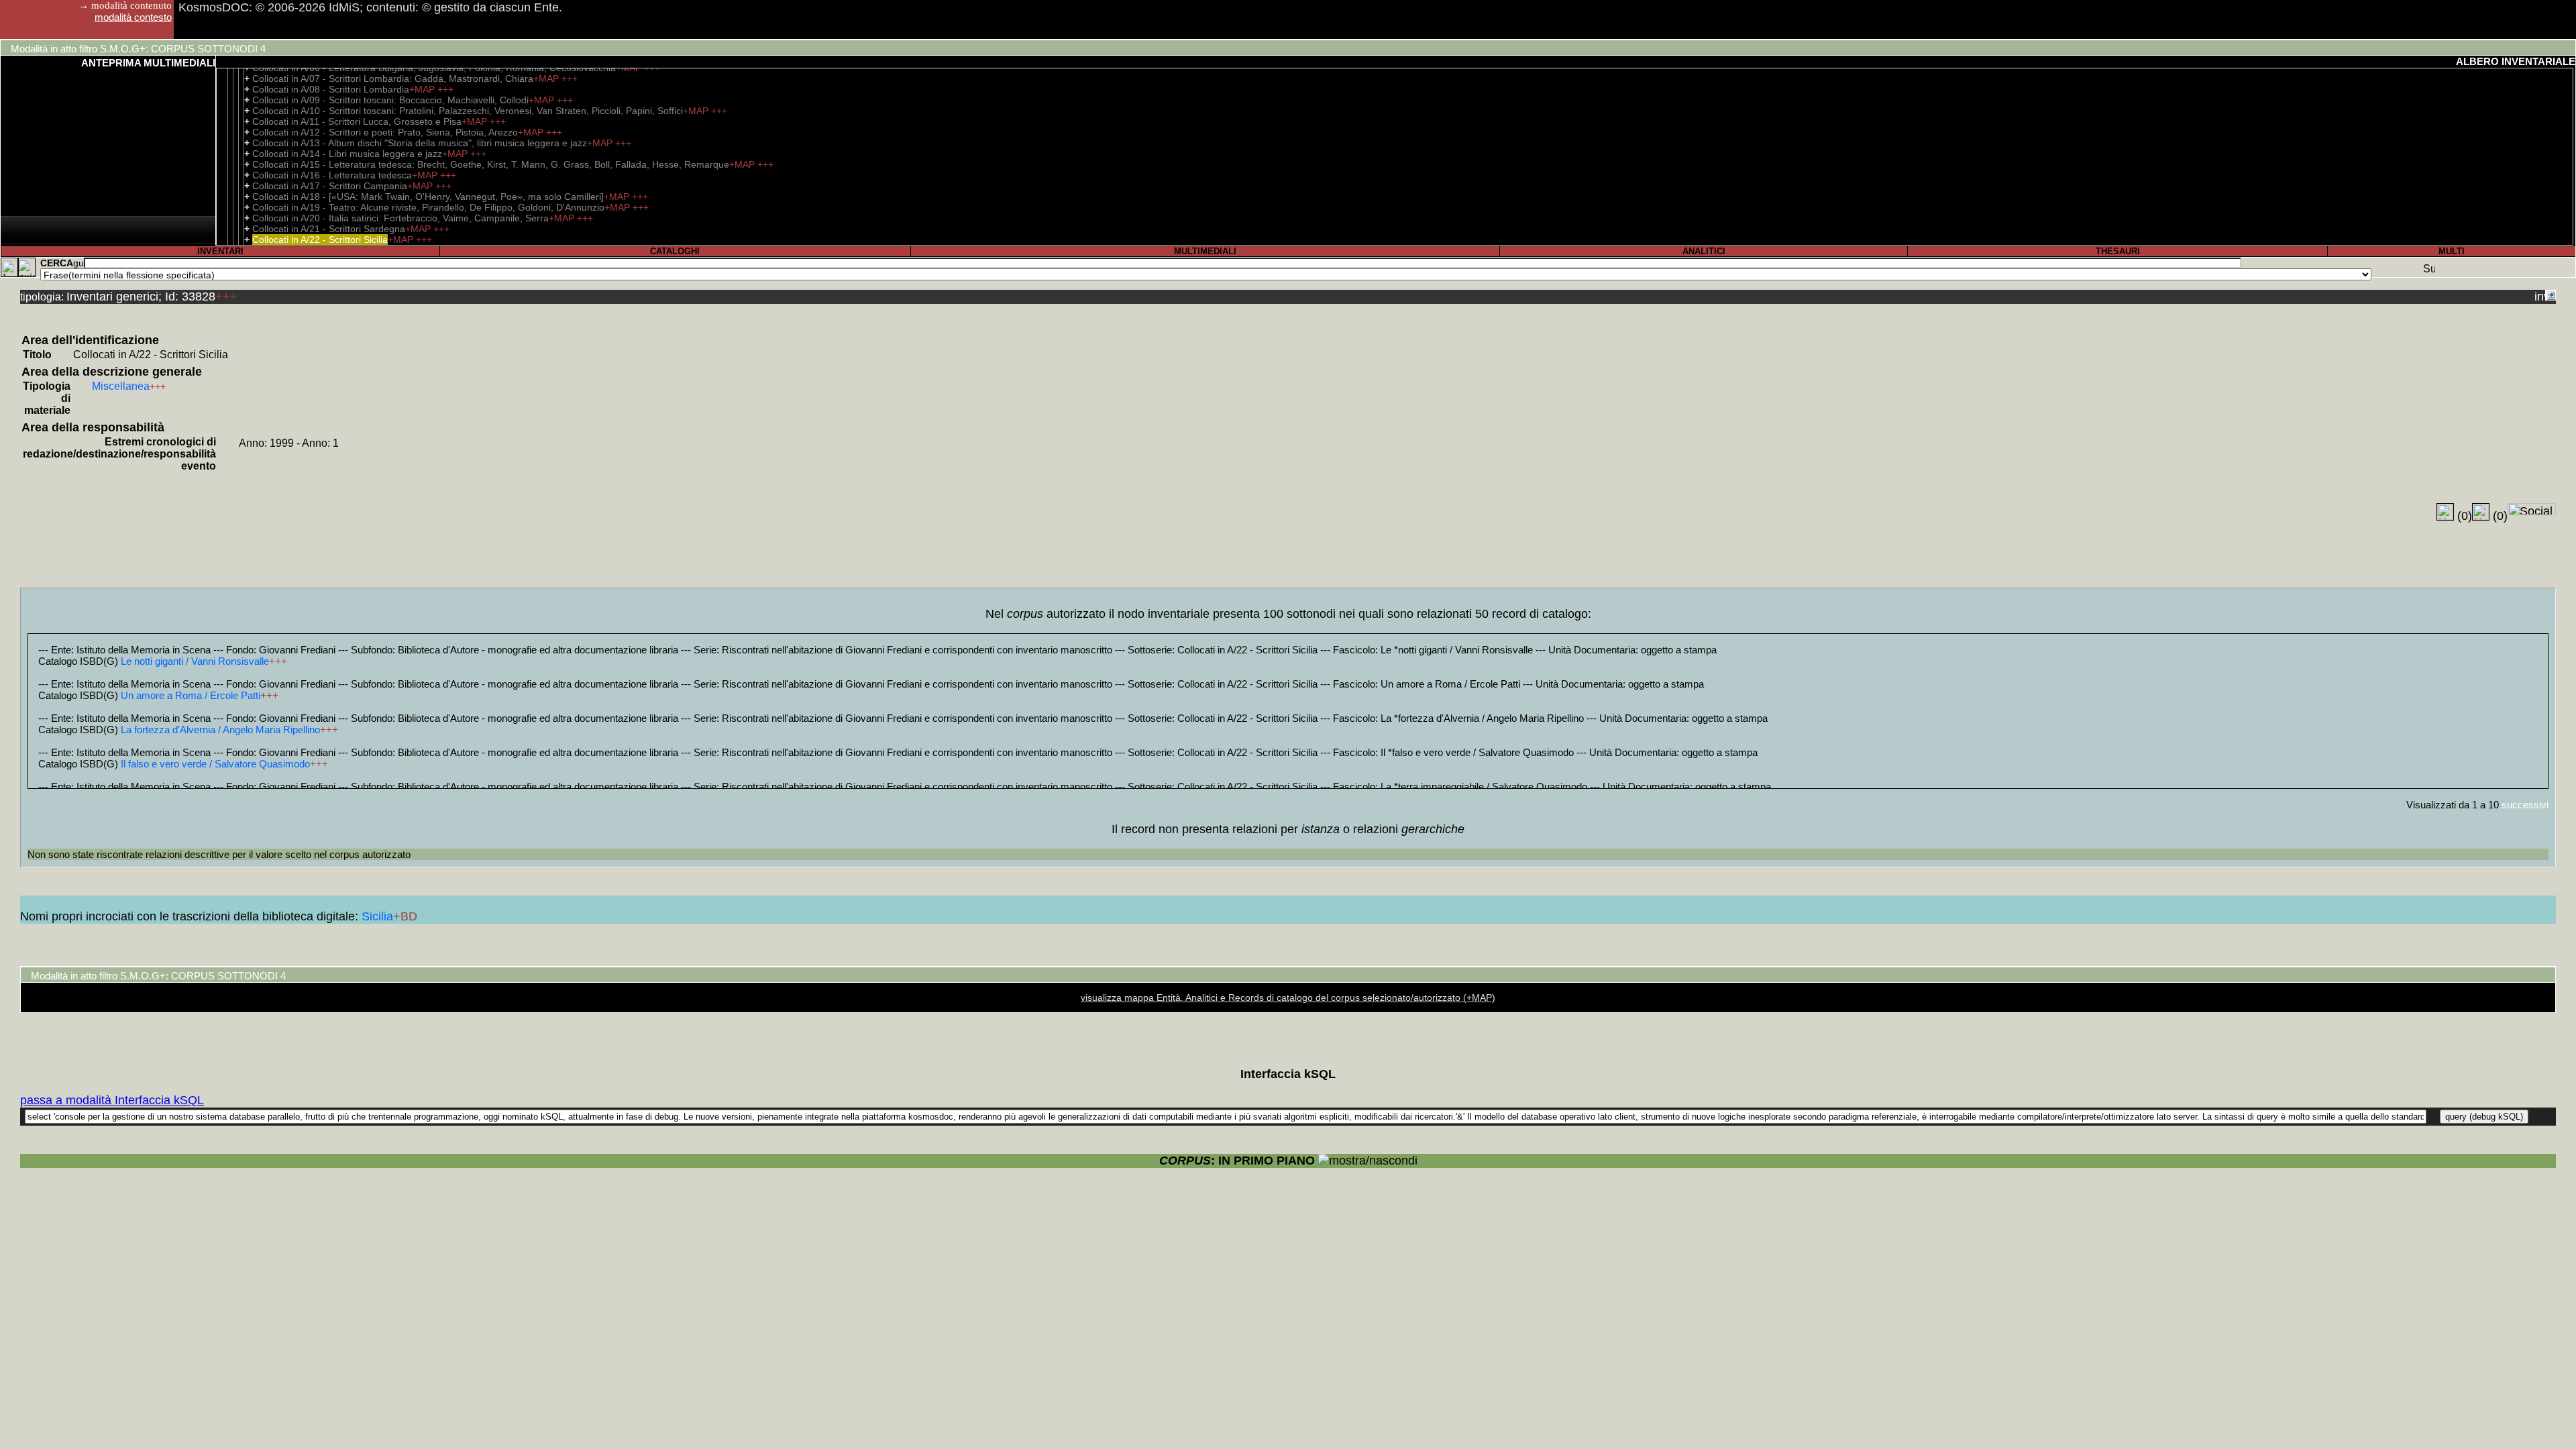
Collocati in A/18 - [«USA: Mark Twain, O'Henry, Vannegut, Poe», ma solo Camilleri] (428, 197)
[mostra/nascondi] (1368, 1161)
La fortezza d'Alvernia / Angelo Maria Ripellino (220, 730)
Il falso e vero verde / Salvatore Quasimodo (215, 764)
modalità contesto (133, 17)
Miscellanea (121, 386)
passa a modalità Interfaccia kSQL (112, 1100)
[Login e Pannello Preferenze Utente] (9, 267)
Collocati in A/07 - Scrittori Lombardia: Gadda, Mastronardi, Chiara (393, 78)
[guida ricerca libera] (78, 263)
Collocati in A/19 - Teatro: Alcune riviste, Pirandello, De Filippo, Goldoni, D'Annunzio (428, 207)
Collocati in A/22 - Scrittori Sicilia (320, 239)
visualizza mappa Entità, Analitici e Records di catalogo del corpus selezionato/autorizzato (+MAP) (1288, 998)
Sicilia (377, 916)
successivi (2525, 805)
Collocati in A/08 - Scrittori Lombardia (331, 89)
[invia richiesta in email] (2540, 295)
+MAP (547, 78)
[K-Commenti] (2481, 512)
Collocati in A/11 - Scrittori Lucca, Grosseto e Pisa (357, 121)
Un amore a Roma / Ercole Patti (191, 695)
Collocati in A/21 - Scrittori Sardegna (329, 229)
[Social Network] (2532, 509)
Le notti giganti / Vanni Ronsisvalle (195, 661)
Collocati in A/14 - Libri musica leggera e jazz (347, 154)
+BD (405, 916)
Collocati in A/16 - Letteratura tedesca (332, 175)
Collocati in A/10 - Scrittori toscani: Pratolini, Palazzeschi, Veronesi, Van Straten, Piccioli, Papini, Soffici (468, 111)
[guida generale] (27, 267)
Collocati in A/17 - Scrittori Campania (330, 186)
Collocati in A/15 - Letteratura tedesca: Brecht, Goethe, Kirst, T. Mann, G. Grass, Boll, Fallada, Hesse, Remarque (491, 164)
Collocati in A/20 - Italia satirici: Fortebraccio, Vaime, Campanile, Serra (400, 218)
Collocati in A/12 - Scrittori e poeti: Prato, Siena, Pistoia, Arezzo (385, 132)
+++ (570, 78)
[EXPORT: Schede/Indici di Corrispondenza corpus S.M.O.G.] (2551, 295)
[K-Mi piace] (2445, 512)
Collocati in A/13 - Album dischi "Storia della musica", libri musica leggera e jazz (420, 143)
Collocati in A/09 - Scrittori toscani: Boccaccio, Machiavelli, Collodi (390, 100)
